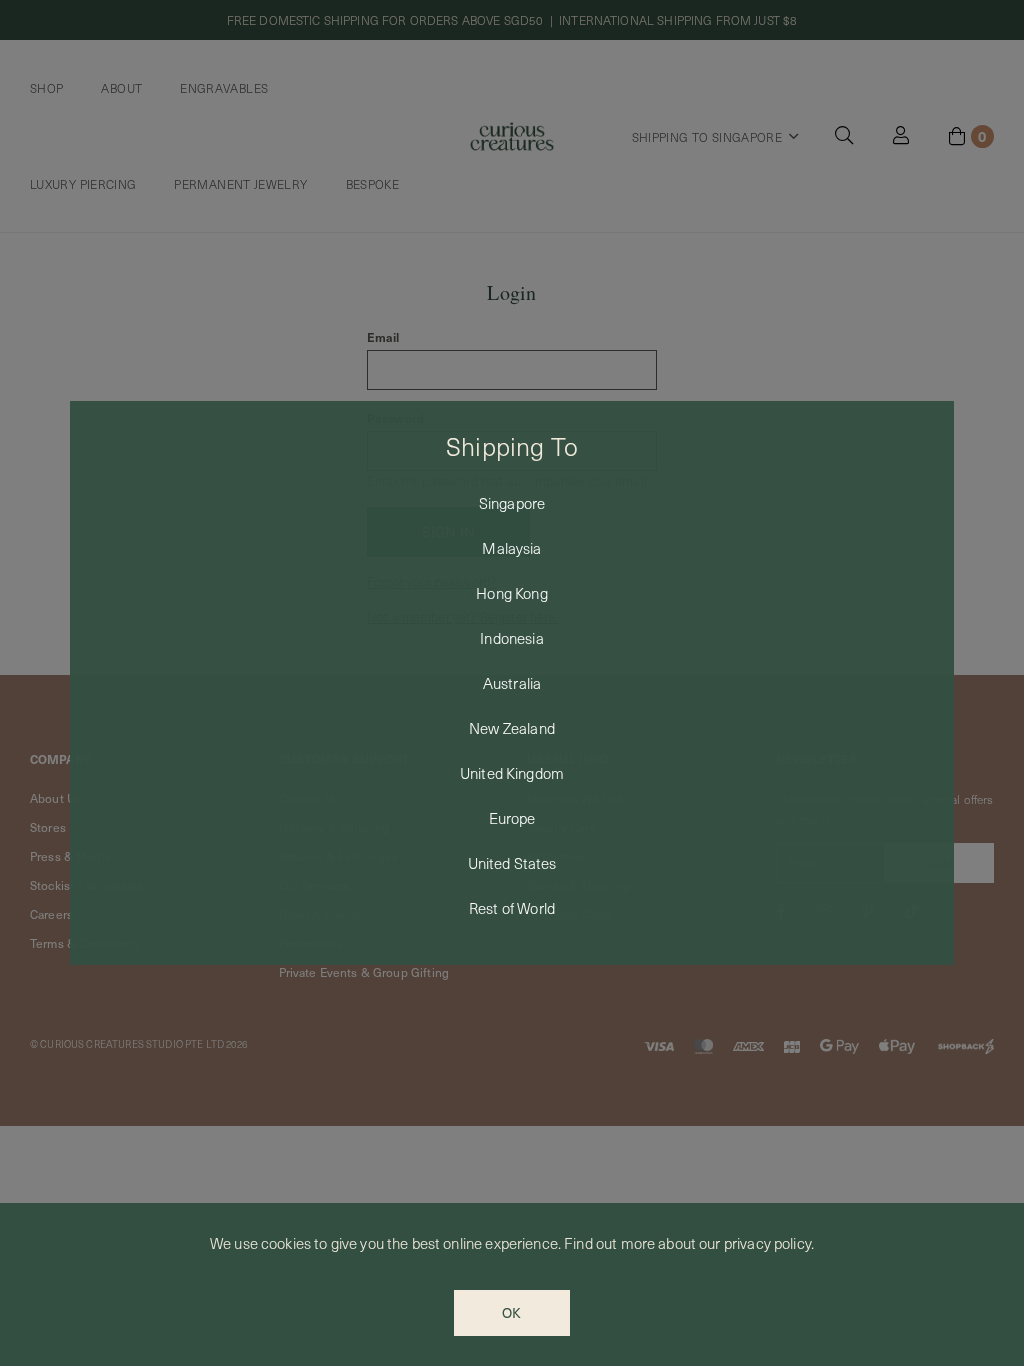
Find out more (609, 1243)
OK (511, 1312)
